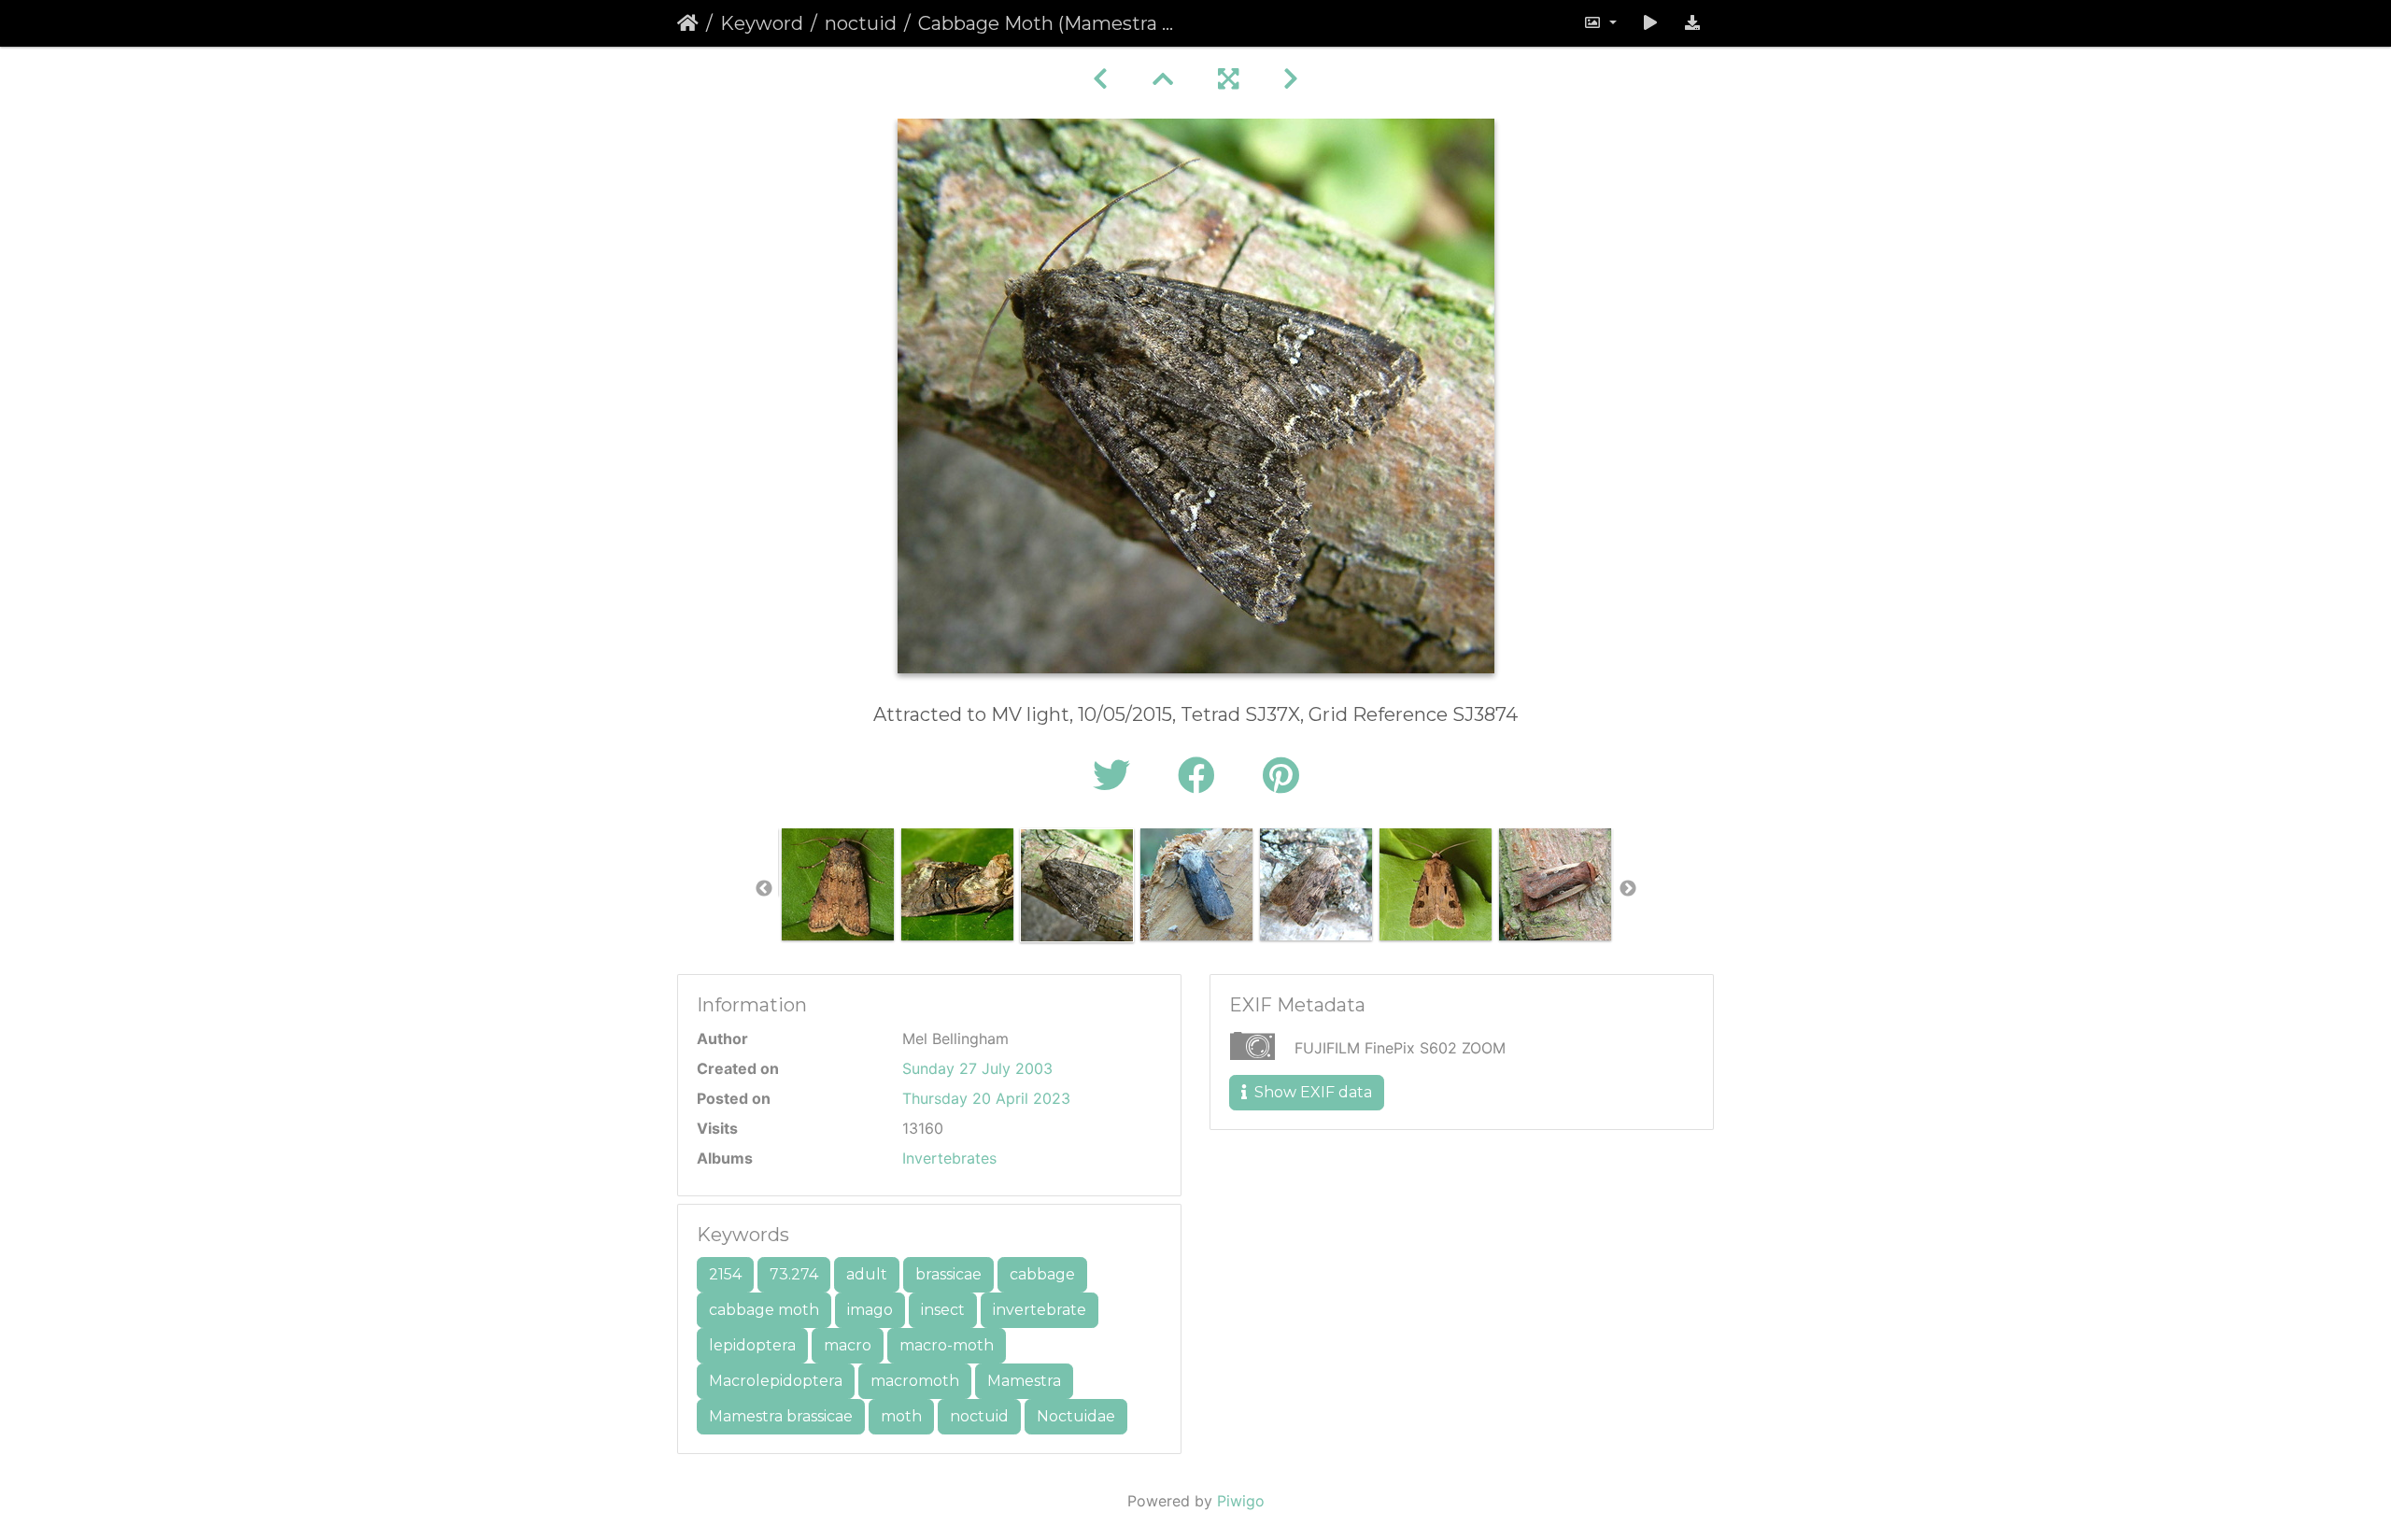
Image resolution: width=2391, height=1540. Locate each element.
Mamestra (1024, 1381)
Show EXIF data (1311, 1092)
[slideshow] (1650, 23)
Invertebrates (949, 1158)
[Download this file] (1692, 23)
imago (870, 1310)
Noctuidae (1076, 1416)
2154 (725, 1274)
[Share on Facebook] (1202, 776)
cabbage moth (764, 1310)
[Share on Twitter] (1117, 776)
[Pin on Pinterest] (1281, 776)
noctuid (861, 23)
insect (943, 1310)
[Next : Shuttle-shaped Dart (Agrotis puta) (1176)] (1291, 79)
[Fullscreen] (1228, 79)
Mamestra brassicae (781, 1416)
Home (688, 23)
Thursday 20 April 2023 (986, 1098)
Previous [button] (764, 889)
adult (867, 1274)
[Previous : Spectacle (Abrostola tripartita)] (1100, 79)
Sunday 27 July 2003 (977, 1068)
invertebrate (1040, 1310)
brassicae (948, 1274)
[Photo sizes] (1600, 23)
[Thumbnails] (1163, 79)
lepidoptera (752, 1345)
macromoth (915, 1381)
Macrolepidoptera (776, 1381)
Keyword (762, 23)
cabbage (1042, 1274)
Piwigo (1241, 1501)
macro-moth (947, 1345)
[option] (838, 884)
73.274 (794, 1274)
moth (901, 1416)
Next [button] (1628, 889)
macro (848, 1345)
